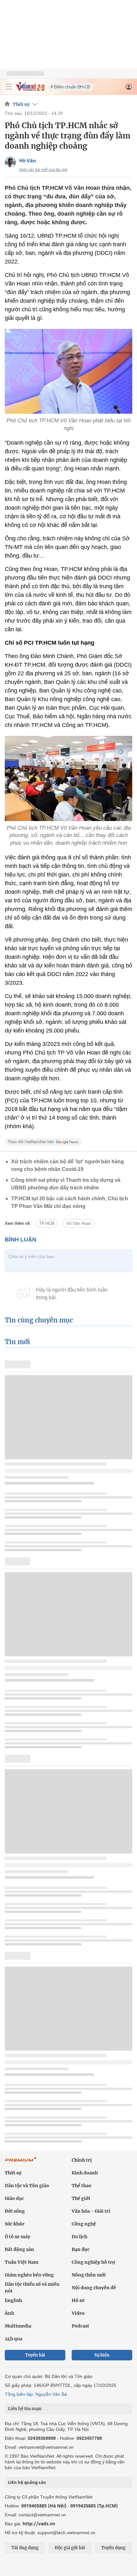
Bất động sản (19, 2249)
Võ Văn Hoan (79, 1223)
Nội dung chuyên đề (94, 2288)
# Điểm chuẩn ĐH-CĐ (70, 87)
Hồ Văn (28, 160)
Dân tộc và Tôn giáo (27, 2186)
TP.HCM (47, 1223)
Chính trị (82, 2160)
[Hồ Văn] (10, 162)
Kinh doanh (85, 2173)
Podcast (80, 2326)
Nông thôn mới (89, 2275)
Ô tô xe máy (18, 2237)
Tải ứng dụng (25, 2548)
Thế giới (81, 2198)
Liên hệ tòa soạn (25, 2409)
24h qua (14, 2339)
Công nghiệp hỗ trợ (93, 2262)
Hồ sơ (78, 2300)
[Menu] (9, 87)
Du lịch (79, 2237)
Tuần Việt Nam (22, 2262)
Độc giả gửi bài (70, 2548)
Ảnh (9, 2313)
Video (78, 2313)
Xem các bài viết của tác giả (43, 170)
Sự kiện (102, 2355)
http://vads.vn (39, 2524)
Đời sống (15, 2211)
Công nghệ (84, 2224)
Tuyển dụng (113, 2548)
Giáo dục (14, 2198)
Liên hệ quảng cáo (27, 2482)
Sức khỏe (15, 2224)
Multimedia (18, 2326)
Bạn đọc (81, 2249)
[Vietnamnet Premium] (21, 2163)
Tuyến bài (35, 2355)
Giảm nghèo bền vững (29, 2275)
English (13, 2300)
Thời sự (21, 104)
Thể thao (82, 2186)
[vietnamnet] (30, 89)
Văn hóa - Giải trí (91, 2211)
